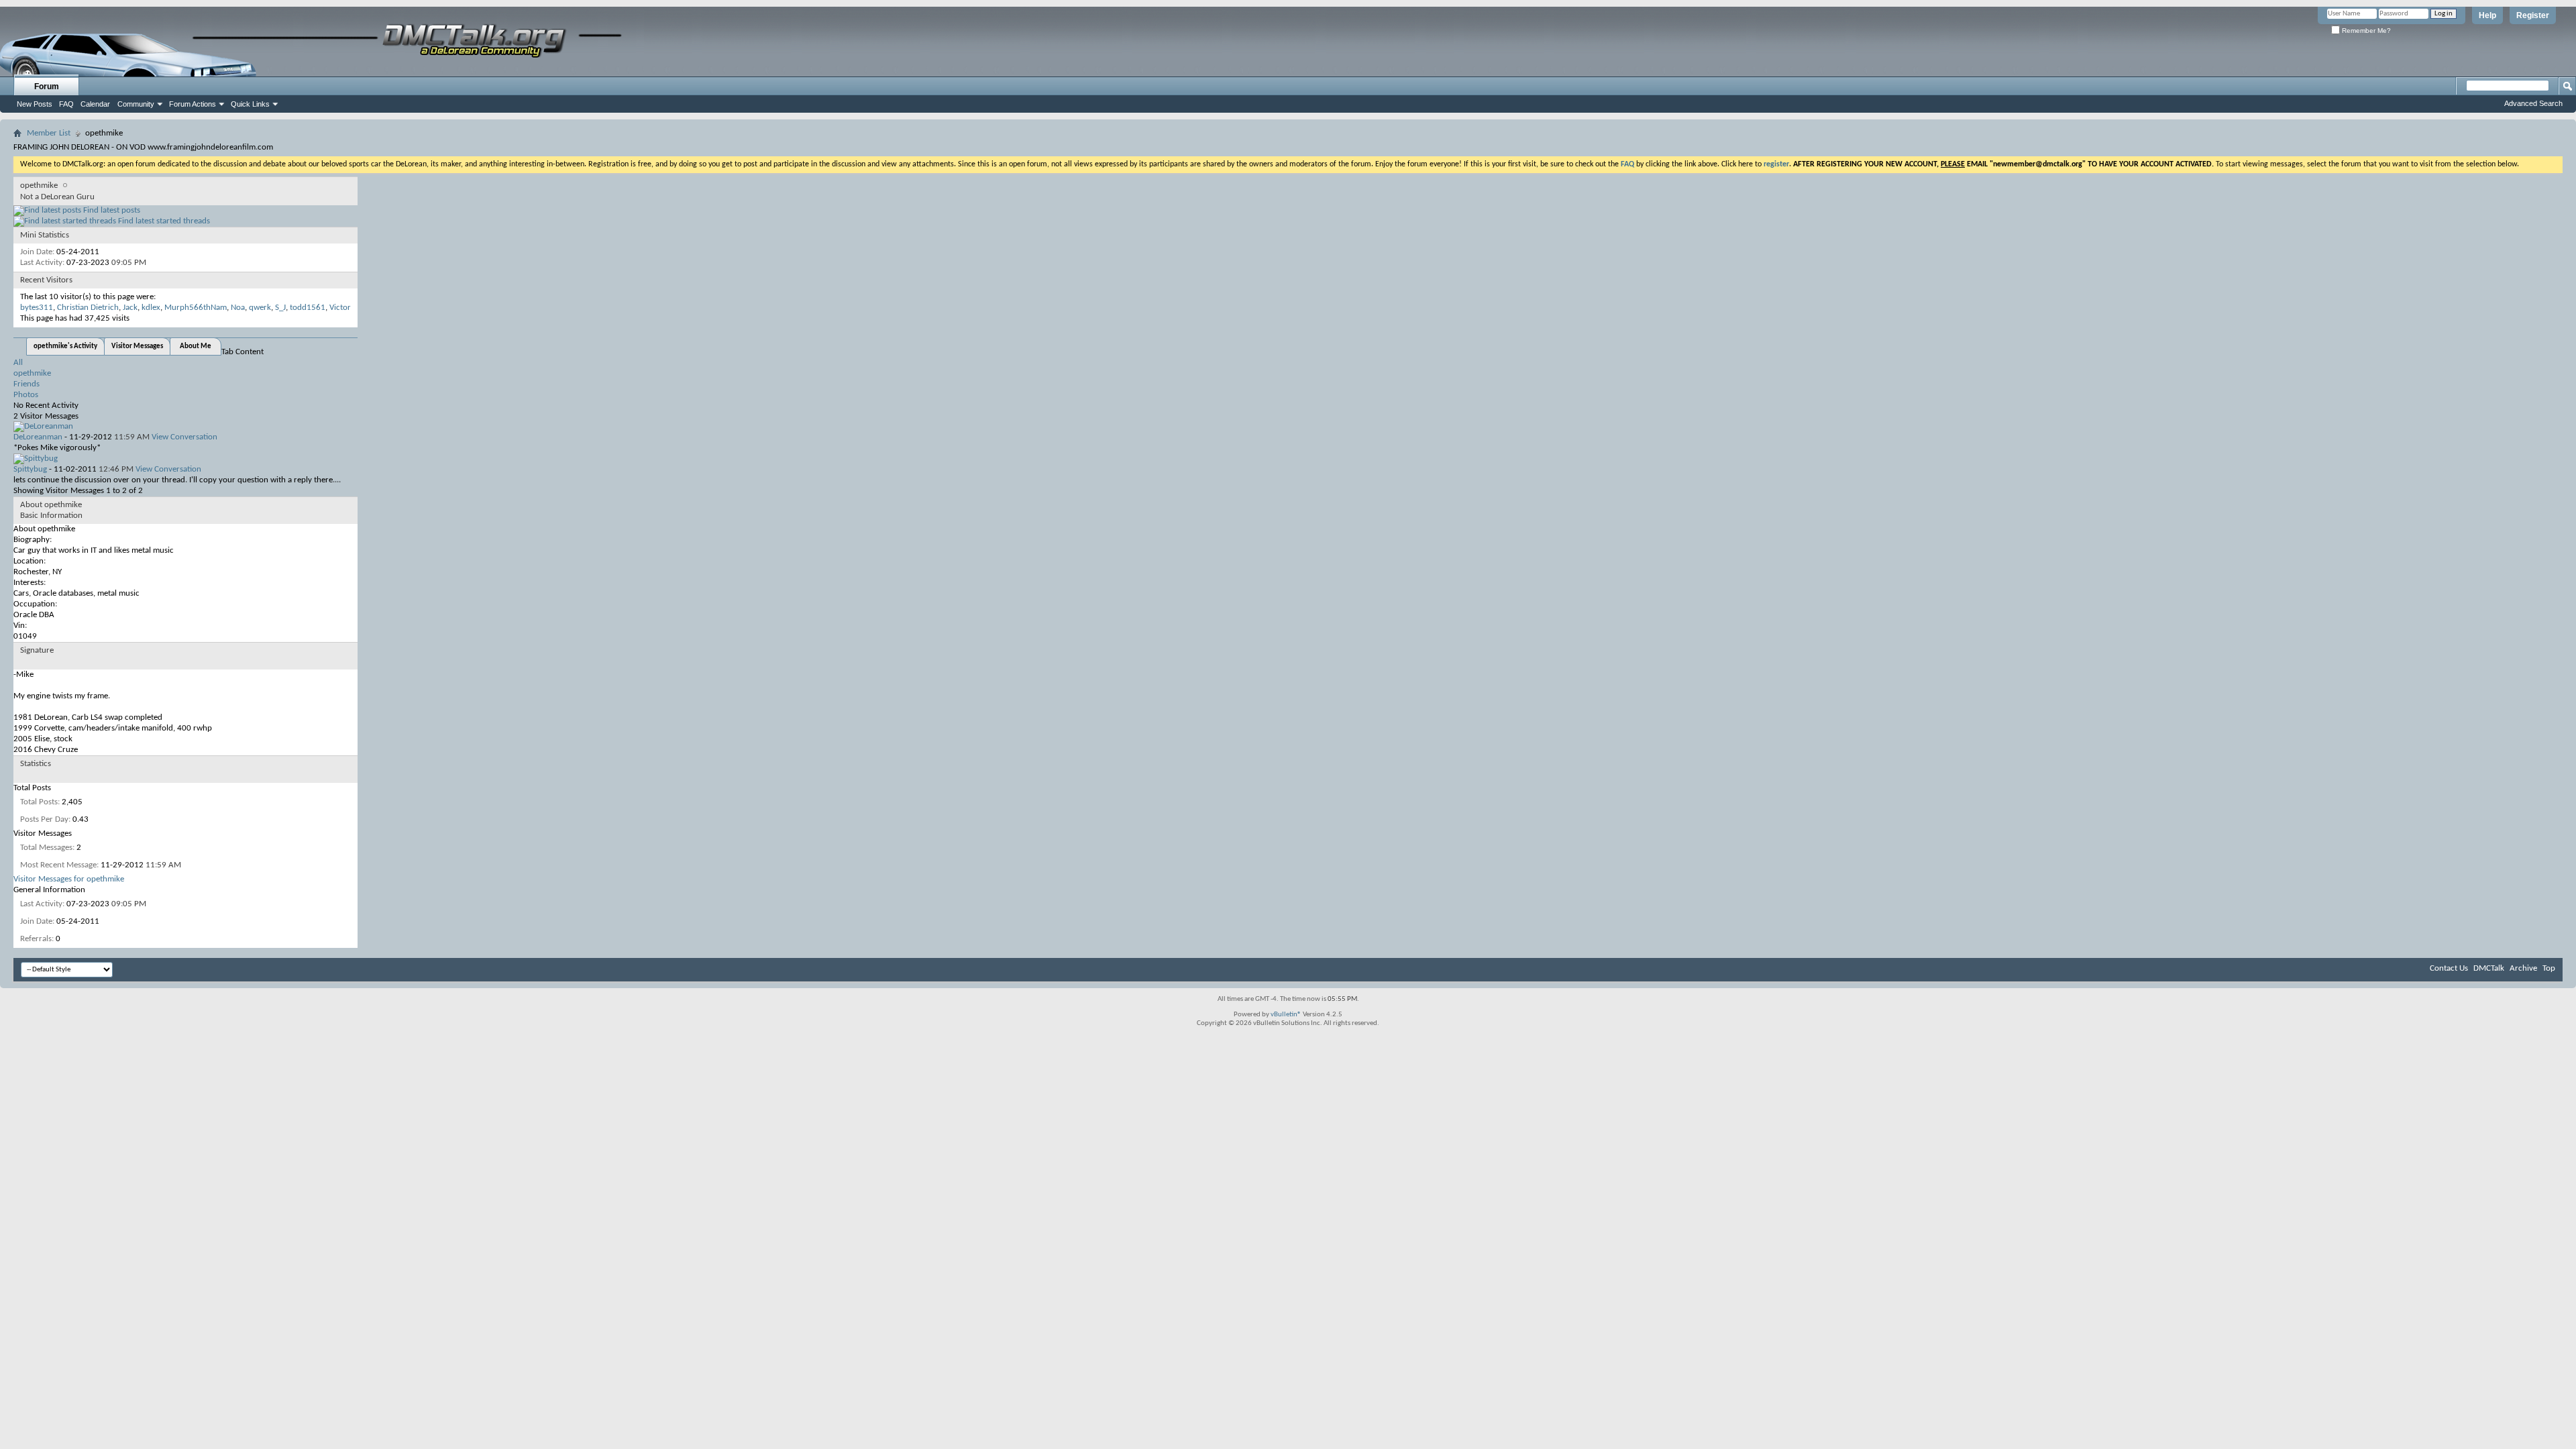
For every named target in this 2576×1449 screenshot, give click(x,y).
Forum (47, 87)
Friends (26, 384)
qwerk (260, 308)
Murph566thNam (196, 308)
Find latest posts (111, 210)
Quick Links (250, 104)
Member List (49, 133)
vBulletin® (1286, 1015)
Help (2487, 15)
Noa (238, 308)
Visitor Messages (137, 346)
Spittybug (30, 469)
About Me (196, 346)
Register (2533, 15)
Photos (26, 395)
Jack (130, 308)
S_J (280, 308)
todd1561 (308, 308)
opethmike (32, 373)
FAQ (66, 104)
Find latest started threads (163, 221)
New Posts (35, 104)
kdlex (151, 308)
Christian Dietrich (88, 308)
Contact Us (2449, 968)
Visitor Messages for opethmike (69, 879)
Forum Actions (193, 104)
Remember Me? (2365, 31)
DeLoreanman (38, 437)
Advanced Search (2533, 103)
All (18, 363)
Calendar (95, 104)
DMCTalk (2489, 968)
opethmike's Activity (65, 346)
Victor (340, 308)
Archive (2523, 968)
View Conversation (184, 437)
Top (2549, 968)
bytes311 (37, 308)
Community (136, 104)
